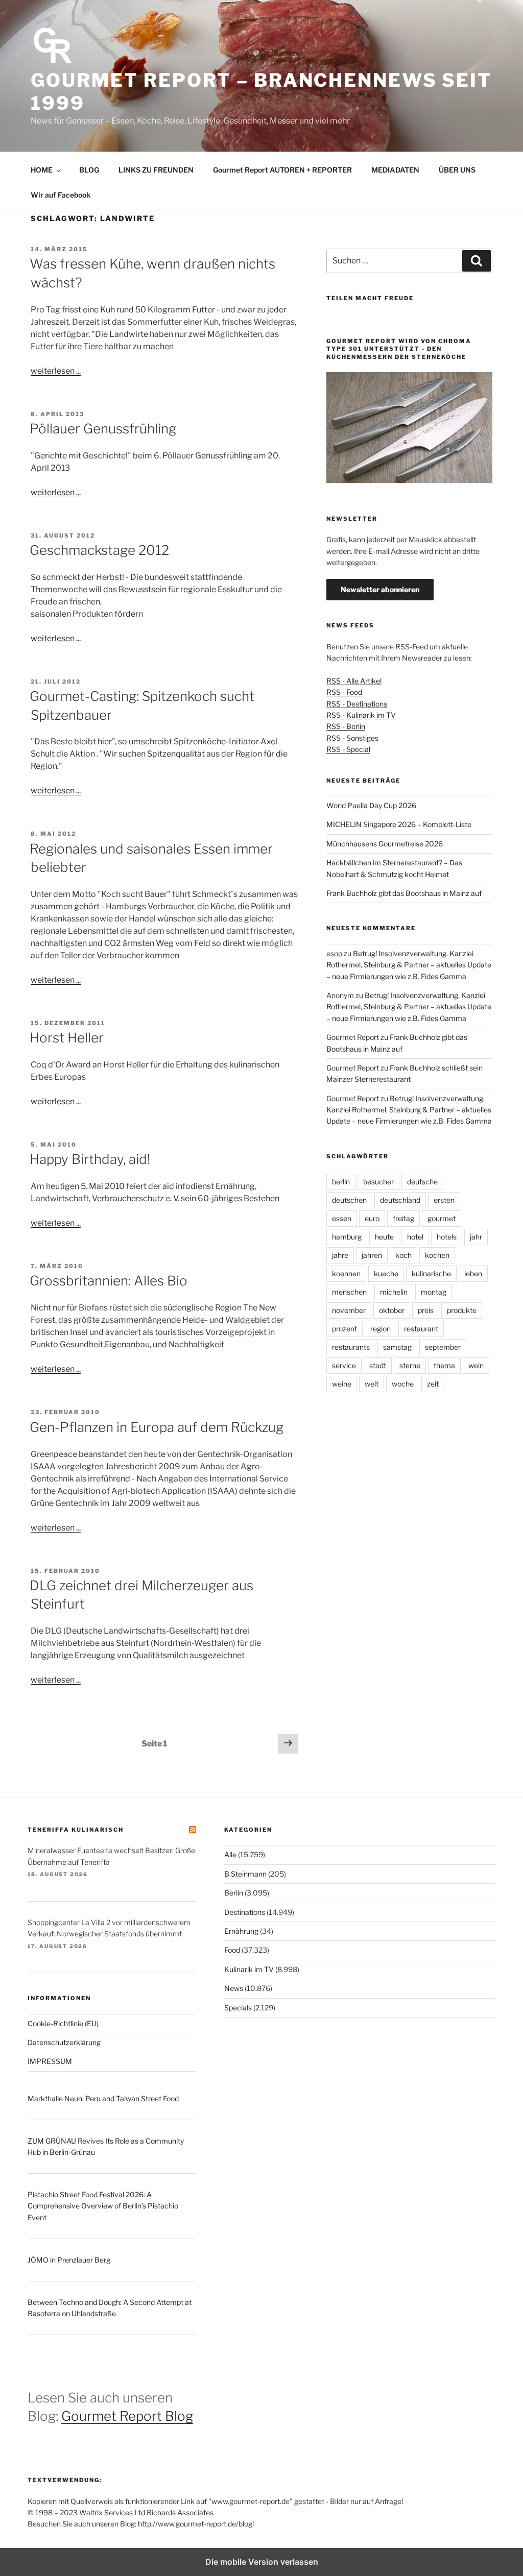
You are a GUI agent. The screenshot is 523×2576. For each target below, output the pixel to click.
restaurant (421, 1329)
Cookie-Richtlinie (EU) (63, 2023)
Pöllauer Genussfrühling (103, 429)
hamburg (347, 1237)
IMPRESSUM (50, 2061)
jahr (476, 1237)
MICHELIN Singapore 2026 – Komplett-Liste (399, 824)
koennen (346, 1273)
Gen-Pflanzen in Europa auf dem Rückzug (157, 1427)
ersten (444, 1200)
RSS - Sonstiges (352, 738)
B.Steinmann (245, 1874)
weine (342, 1384)
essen (342, 1218)
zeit (433, 1384)
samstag (397, 1347)
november (349, 1310)
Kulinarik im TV (249, 1969)
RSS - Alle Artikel (354, 681)
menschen (349, 1292)
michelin (394, 1292)
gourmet (442, 1218)
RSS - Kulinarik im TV (361, 715)
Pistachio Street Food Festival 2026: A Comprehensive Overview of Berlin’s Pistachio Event (103, 2206)
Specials (238, 2008)
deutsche (422, 1182)
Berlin (234, 1893)
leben (473, 1273)
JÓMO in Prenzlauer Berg (69, 2260)
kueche (386, 1273)
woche (403, 1384)
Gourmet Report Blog (127, 2416)
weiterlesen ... (56, 371)
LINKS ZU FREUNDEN (156, 170)
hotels (447, 1237)
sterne (410, 1365)
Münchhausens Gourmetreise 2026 (385, 844)
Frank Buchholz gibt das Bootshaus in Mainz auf (404, 893)
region (381, 1329)
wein (476, 1365)
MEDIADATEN (395, 170)
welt (372, 1384)
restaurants (351, 1347)
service (344, 1365)
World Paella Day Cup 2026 (371, 805)
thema (444, 1365)
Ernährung (241, 1931)
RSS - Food (344, 692)
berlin (341, 1182)
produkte (462, 1310)
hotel (415, 1237)
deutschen (349, 1200)
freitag (403, 1218)
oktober (392, 1310)
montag (434, 1292)
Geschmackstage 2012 (99, 550)
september (443, 1347)
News (234, 1988)
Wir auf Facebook (61, 195)
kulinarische (431, 1273)
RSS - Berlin (346, 726)
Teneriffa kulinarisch (76, 1830)
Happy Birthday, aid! (90, 1159)
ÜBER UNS (457, 170)
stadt (378, 1365)
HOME (42, 170)
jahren (372, 1255)
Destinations (245, 1912)
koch (403, 1255)
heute (384, 1237)
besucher (378, 1182)
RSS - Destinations (357, 704)
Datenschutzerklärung (64, 2042)
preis (426, 1310)
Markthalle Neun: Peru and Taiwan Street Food (103, 2098)
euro (372, 1218)
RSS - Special (348, 749)
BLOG (89, 170)
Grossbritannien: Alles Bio (109, 1281)
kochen (437, 1255)
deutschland (400, 1200)
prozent (344, 1329)
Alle (230, 1854)
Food (232, 1950)
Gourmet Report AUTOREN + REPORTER (282, 170)
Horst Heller (67, 1038)
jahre (340, 1255)
